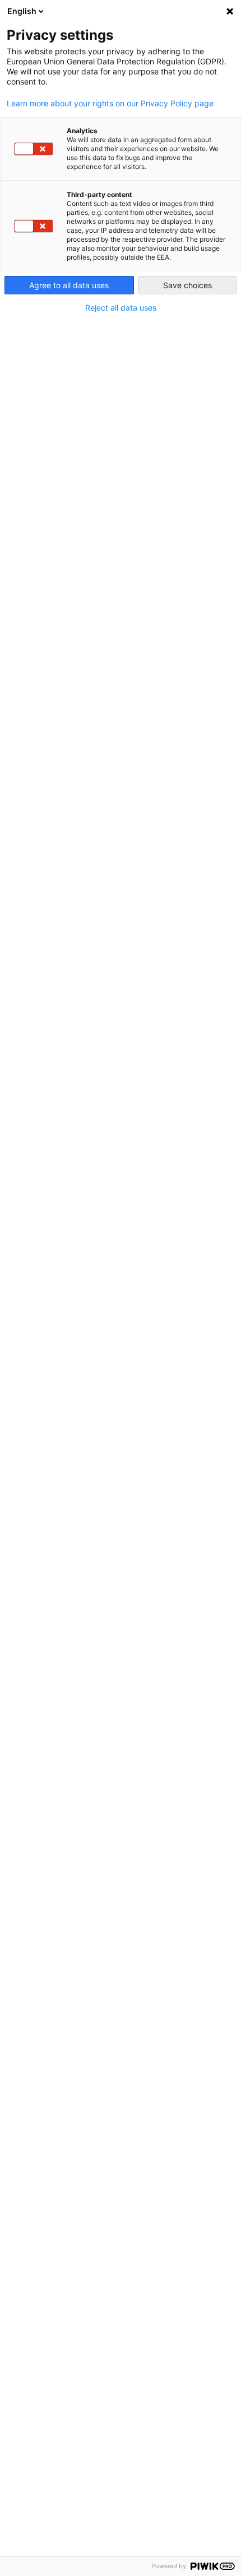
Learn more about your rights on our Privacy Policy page (110, 104)
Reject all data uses (121, 308)
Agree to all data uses (69, 285)
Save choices (187, 285)
